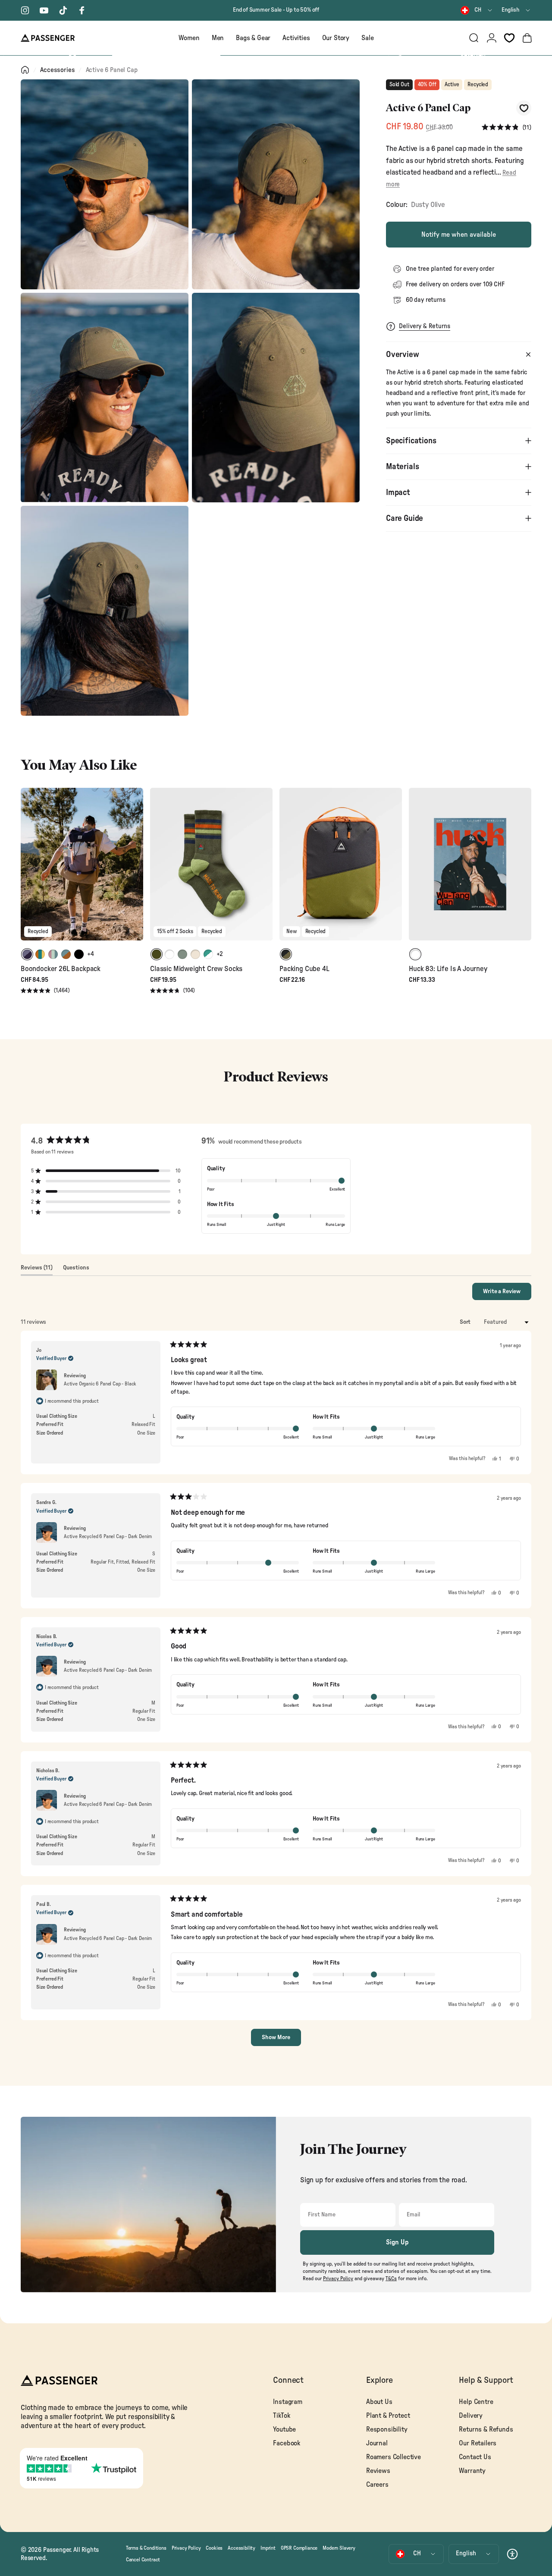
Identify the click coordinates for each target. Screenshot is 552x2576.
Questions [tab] (76, 1270)
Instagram (287, 2402)
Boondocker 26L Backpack (61, 969)
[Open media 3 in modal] (105, 398)
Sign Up (397, 2242)
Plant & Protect (388, 2416)
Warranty (472, 2471)
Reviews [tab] (37, 1270)
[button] (507, 127)
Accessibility (241, 2548)
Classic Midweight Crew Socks (196, 969)
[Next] (135, 870)
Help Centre (476, 2402)
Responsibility (387, 2429)
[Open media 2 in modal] (276, 184)
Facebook (287, 2443)
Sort (466, 1322)
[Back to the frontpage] (25, 70)
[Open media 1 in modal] (105, 184)
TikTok (281, 2416)
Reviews (378, 2471)
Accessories (57, 70)
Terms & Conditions (146, 2548)
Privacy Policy (186, 2548)
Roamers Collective (394, 2457)
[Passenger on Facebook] (82, 10)
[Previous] (28, 870)
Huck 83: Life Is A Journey (448, 969)
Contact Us (475, 2457)
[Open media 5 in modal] (105, 611)
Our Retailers (478, 2443)
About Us (379, 2402)
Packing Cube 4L (304, 969)
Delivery (471, 2416)
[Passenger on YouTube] (44, 10)
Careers (377, 2485)
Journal (377, 2443)
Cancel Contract (143, 2560)
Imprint (268, 2548)
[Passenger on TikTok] (63, 10)
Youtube (284, 2429)
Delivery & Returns (425, 326)
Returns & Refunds (486, 2429)
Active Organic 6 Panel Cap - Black (100, 1384)
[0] (509, 38)
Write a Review (507, 1294)
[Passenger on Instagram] (25, 10)
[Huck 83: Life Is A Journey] (470, 864)
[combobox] (477, 10)
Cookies (214, 2548)
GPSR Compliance (299, 2548)
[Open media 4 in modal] (276, 398)
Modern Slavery (339, 2548)
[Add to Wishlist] (524, 108)
